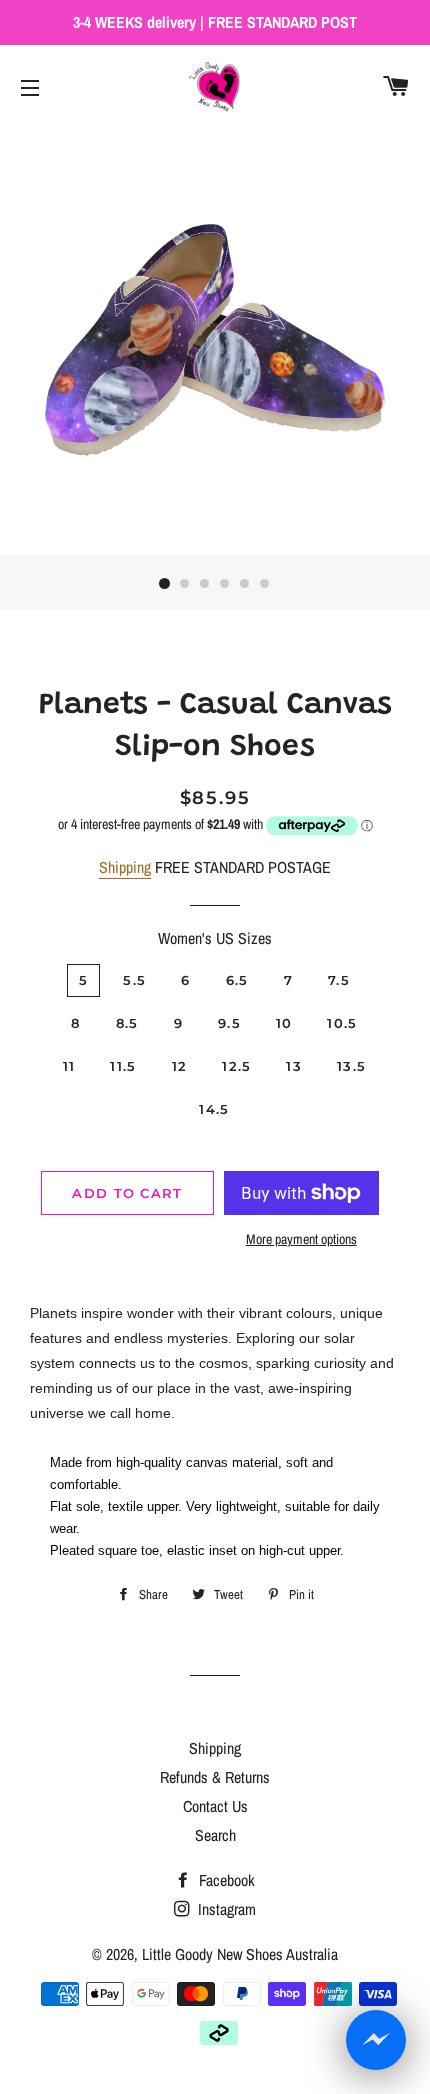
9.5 (229, 1023)
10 (284, 1023)
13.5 (351, 1066)
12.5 (236, 1066)
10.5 (342, 1023)
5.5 (134, 980)
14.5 (214, 1109)
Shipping (125, 867)
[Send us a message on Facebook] (376, 2040)
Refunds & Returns (215, 1777)
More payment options (301, 1239)
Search (215, 1835)
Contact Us (215, 1806)
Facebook (225, 1880)
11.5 (123, 1066)
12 (180, 1066)
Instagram (225, 1909)
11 (69, 1066)
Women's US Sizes (215, 938)
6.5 (237, 980)
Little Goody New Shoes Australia (240, 1954)
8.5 (127, 1023)
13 (294, 1066)
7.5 (339, 980)
